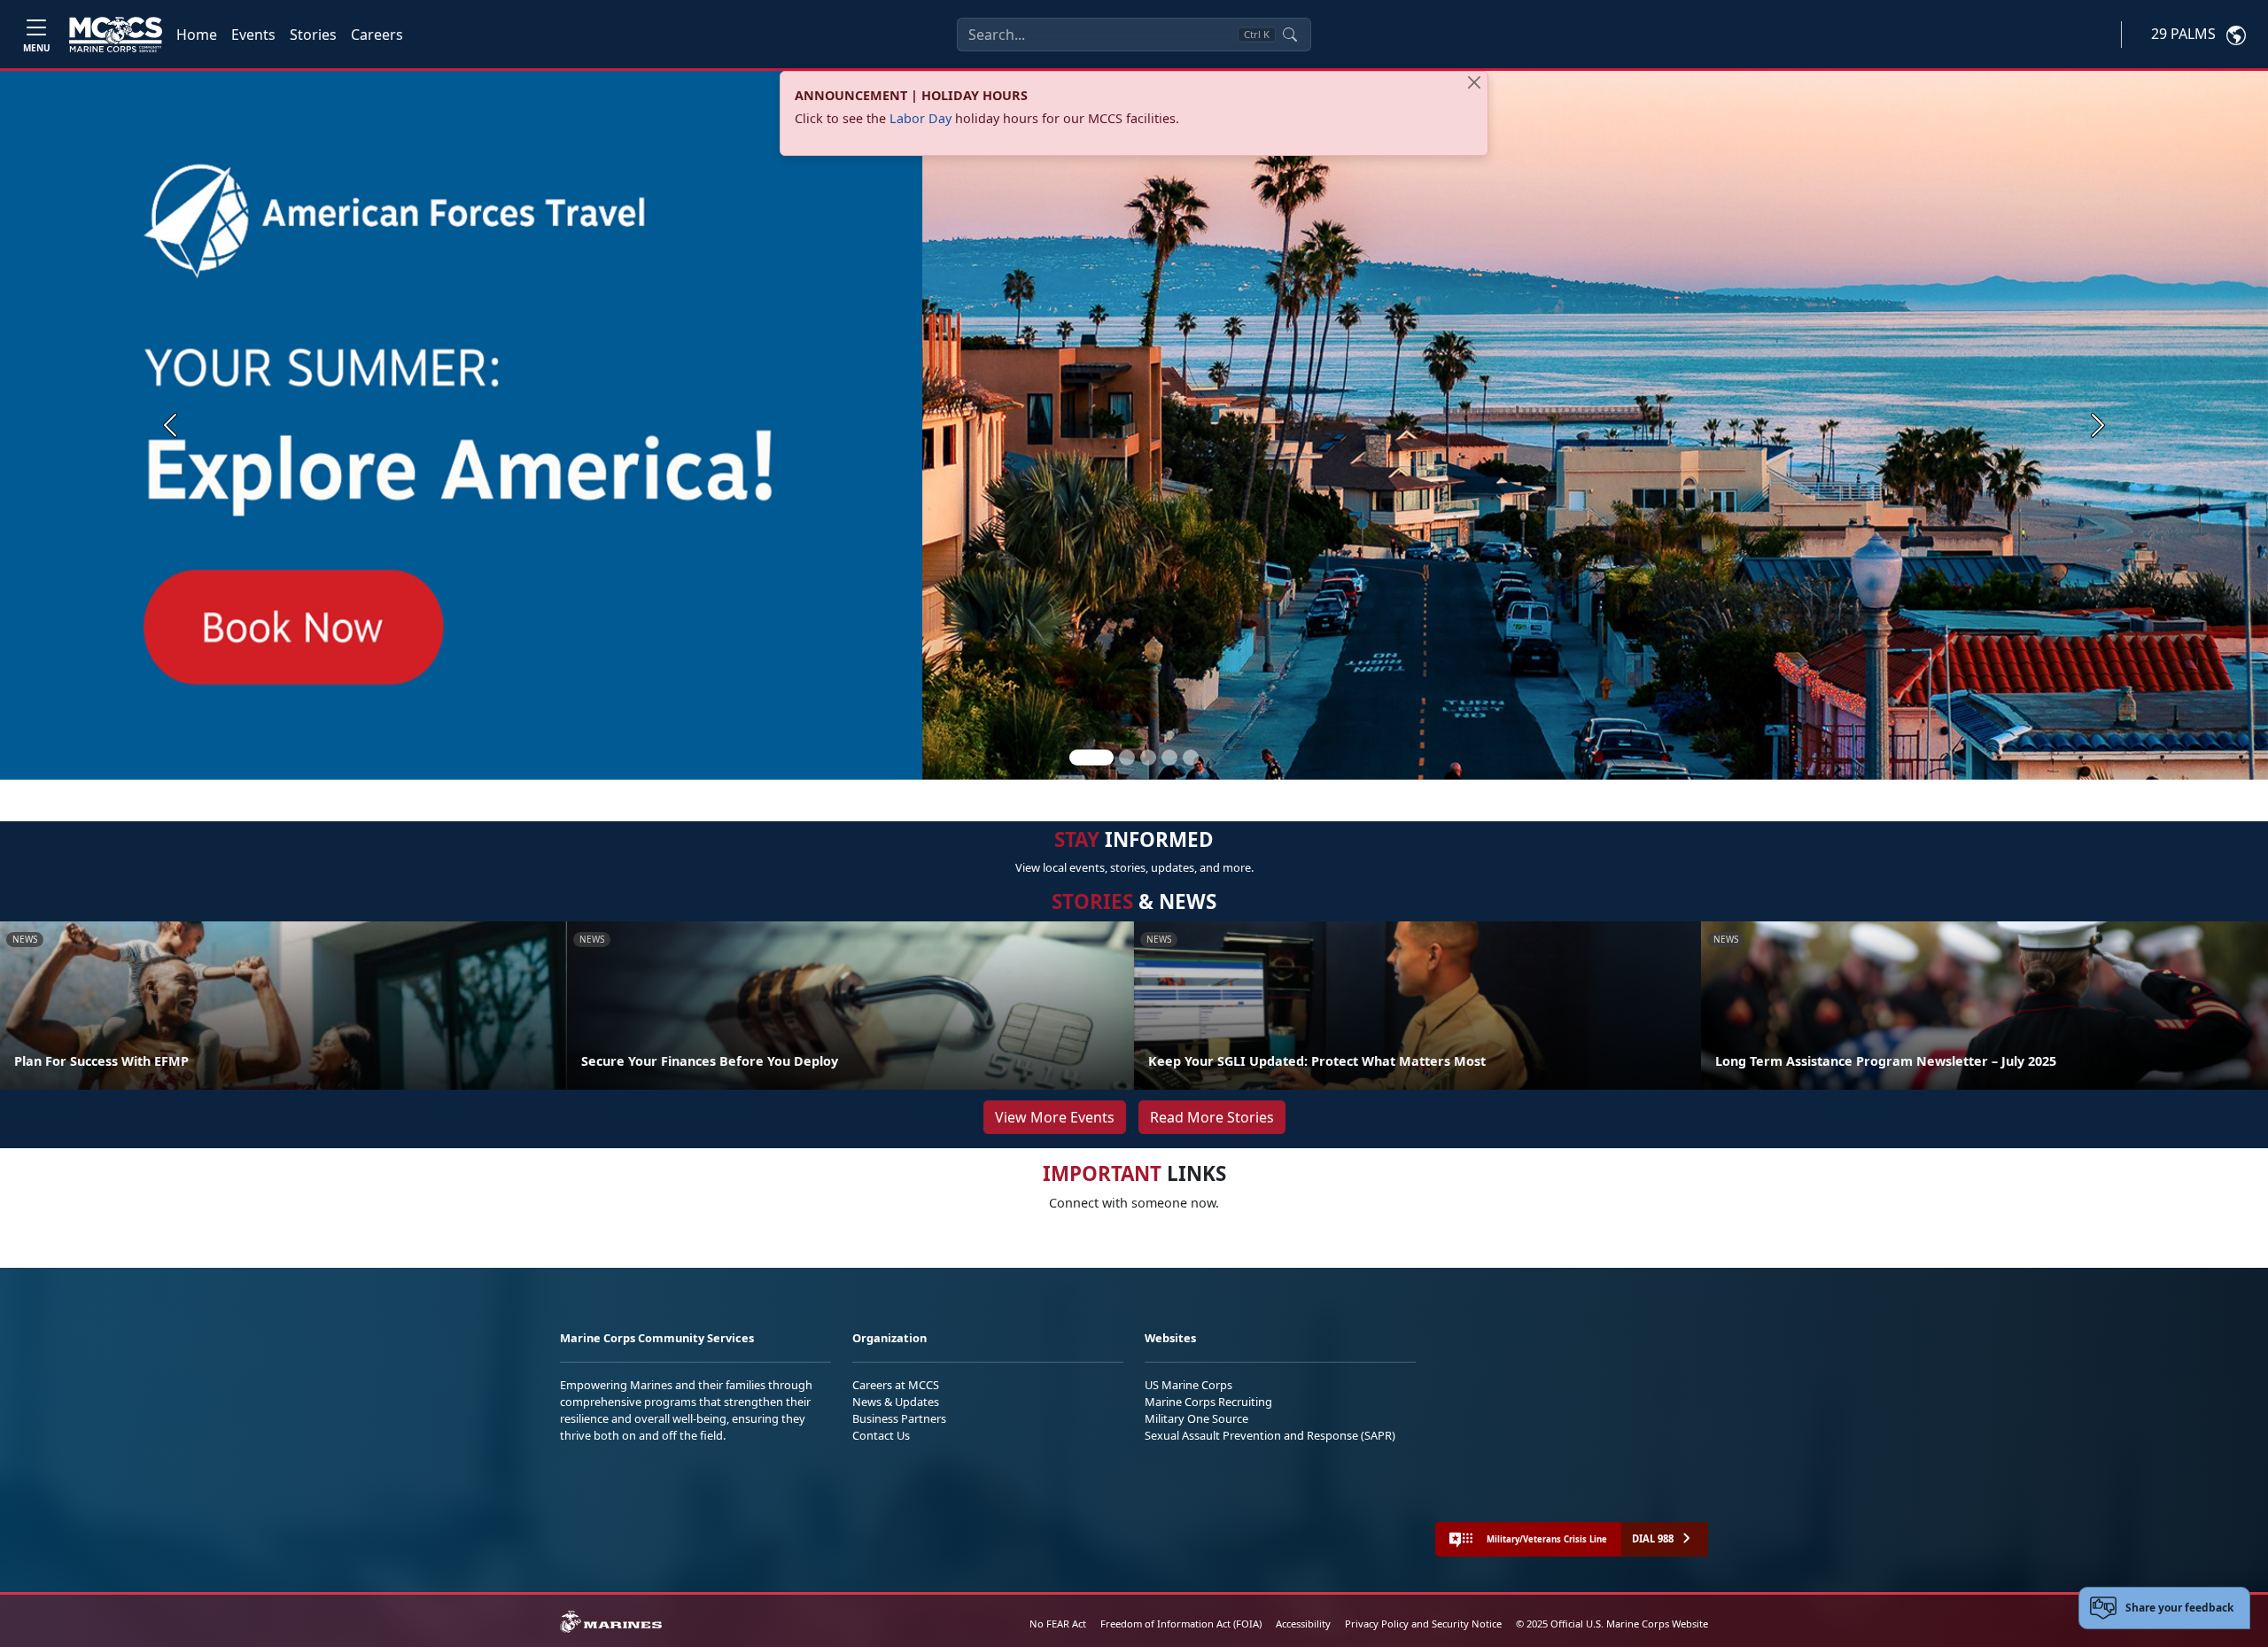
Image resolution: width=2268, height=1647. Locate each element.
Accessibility (1303, 1624)
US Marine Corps (1188, 1385)
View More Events (1055, 1117)
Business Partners (899, 1418)
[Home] (116, 35)
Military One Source (1196, 1418)
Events (253, 35)
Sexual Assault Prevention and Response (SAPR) (1270, 1435)
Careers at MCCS (896, 1385)
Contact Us (881, 1435)
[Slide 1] (1091, 757)
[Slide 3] (1148, 757)
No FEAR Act (1058, 1624)
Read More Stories (1212, 1117)
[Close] (1474, 82)
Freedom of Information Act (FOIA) (1181, 1624)
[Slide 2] (1127, 757)
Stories (313, 35)
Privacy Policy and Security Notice (1423, 1624)
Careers (377, 35)
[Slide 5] (1191, 757)
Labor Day (920, 118)
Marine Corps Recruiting (1208, 1402)
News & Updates (896, 1402)
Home (197, 35)
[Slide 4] (1169, 757)
